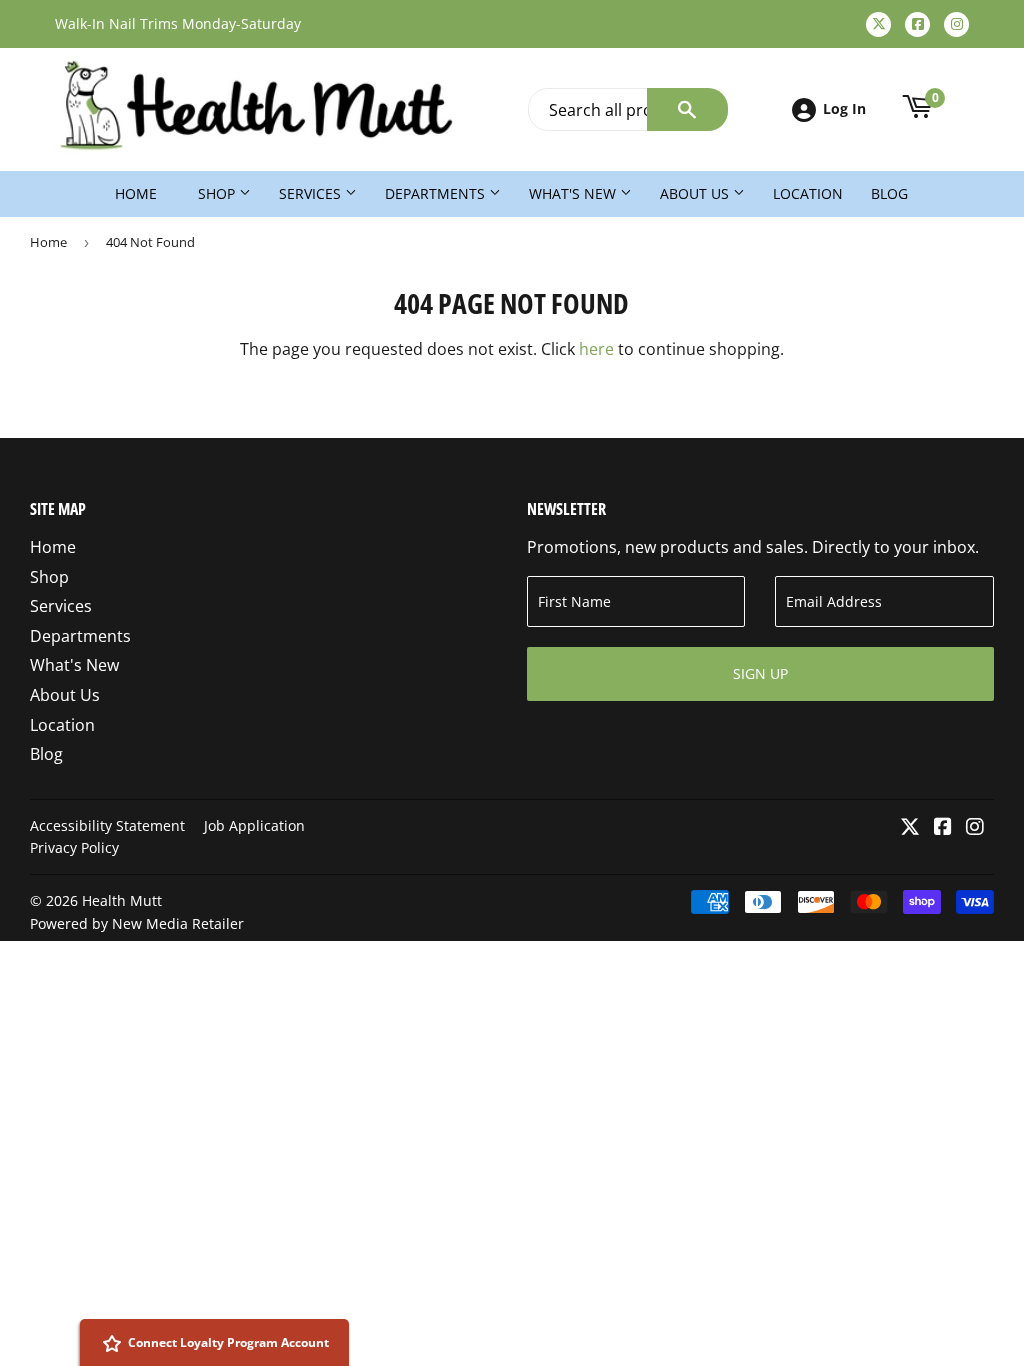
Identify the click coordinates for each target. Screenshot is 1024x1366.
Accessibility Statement (107, 825)
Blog (889, 193)
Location (808, 193)
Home (136, 193)
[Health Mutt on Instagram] (975, 828)
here (596, 349)
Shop (218, 193)
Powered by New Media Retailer (137, 923)
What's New (574, 193)
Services (312, 193)
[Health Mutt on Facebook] (943, 828)
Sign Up (760, 673)
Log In (844, 108)
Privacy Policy (74, 847)
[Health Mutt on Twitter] (910, 828)
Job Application (254, 825)
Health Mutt (122, 900)
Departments (437, 193)
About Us (696, 193)
